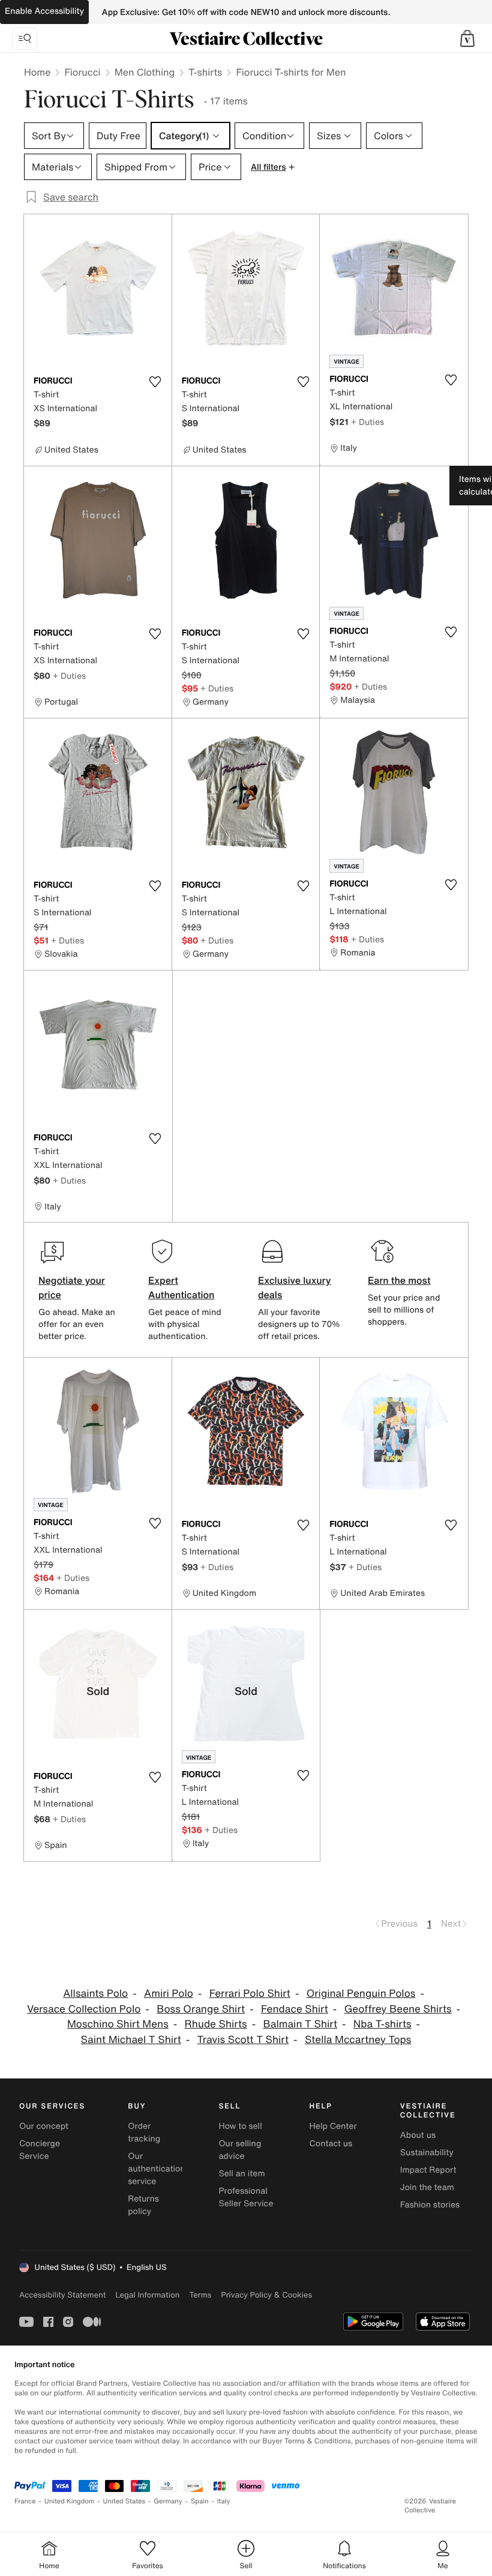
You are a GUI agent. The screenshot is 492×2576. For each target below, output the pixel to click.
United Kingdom (70, 2501)
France (25, 2501)
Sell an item (241, 2174)
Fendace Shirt (295, 2009)
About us (418, 2135)
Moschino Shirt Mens (118, 2024)
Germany (168, 2501)
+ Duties (367, 422)
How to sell (240, 2126)
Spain (200, 2501)
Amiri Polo (169, 1994)
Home (37, 72)
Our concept (44, 2126)
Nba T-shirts (382, 2024)
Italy (224, 2501)
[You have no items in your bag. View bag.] (467, 38)
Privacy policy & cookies (266, 2295)
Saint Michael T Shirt (131, 2040)
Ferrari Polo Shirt (250, 1994)
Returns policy (143, 2205)
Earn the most (399, 1280)
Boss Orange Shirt (201, 2009)
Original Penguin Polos (361, 1994)
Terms (200, 2295)
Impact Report (428, 2170)
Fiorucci (82, 72)
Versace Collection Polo (84, 2009)
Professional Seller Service (246, 2197)
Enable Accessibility (44, 11)
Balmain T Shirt (300, 2024)
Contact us (331, 2144)
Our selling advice (240, 2150)
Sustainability (427, 2153)
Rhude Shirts (216, 2024)
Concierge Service (40, 2150)
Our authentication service (157, 2169)
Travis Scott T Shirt (243, 2040)
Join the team (427, 2187)
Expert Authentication (181, 1287)
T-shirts (205, 72)
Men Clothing (145, 72)
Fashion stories (430, 2205)
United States (124, 2501)
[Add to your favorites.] (155, 382)
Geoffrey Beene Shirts (398, 2009)
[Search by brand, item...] (25, 38)
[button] (467, 38)
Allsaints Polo (95, 1994)
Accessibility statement (62, 2295)
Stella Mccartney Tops (358, 2040)
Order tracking (144, 2132)
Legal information (147, 2295)
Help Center (333, 2126)
